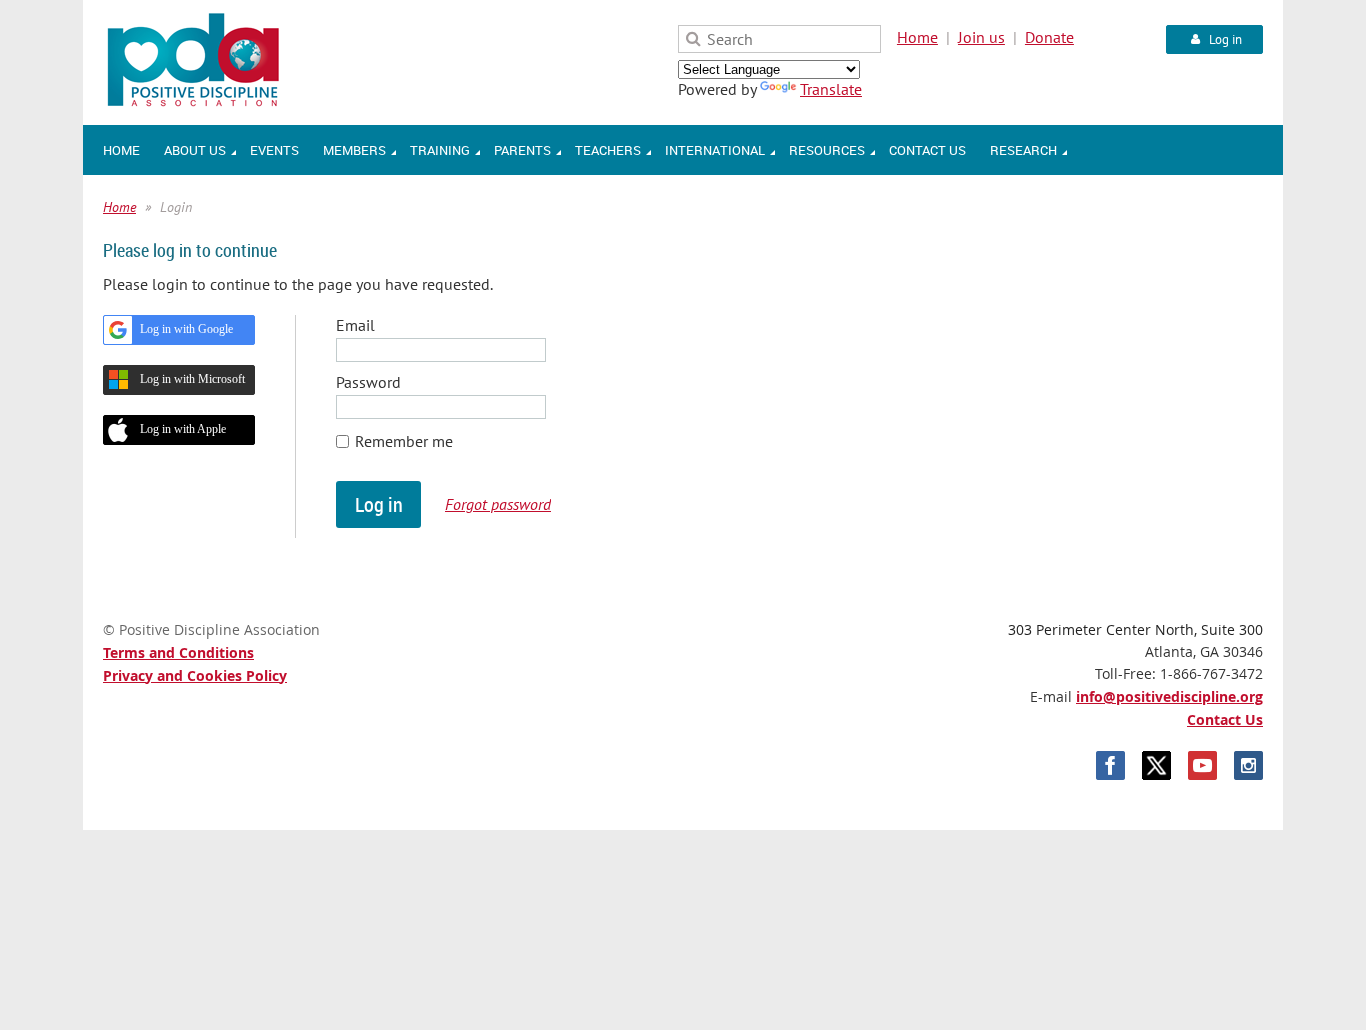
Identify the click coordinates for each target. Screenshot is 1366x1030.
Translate (831, 89)
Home (917, 37)
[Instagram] (1248, 765)
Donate (1049, 37)
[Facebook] (1110, 765)
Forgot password (498, 504)
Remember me (404, 441)
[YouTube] (1202, 765)
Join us (981, 37)
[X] (1156, 765)
